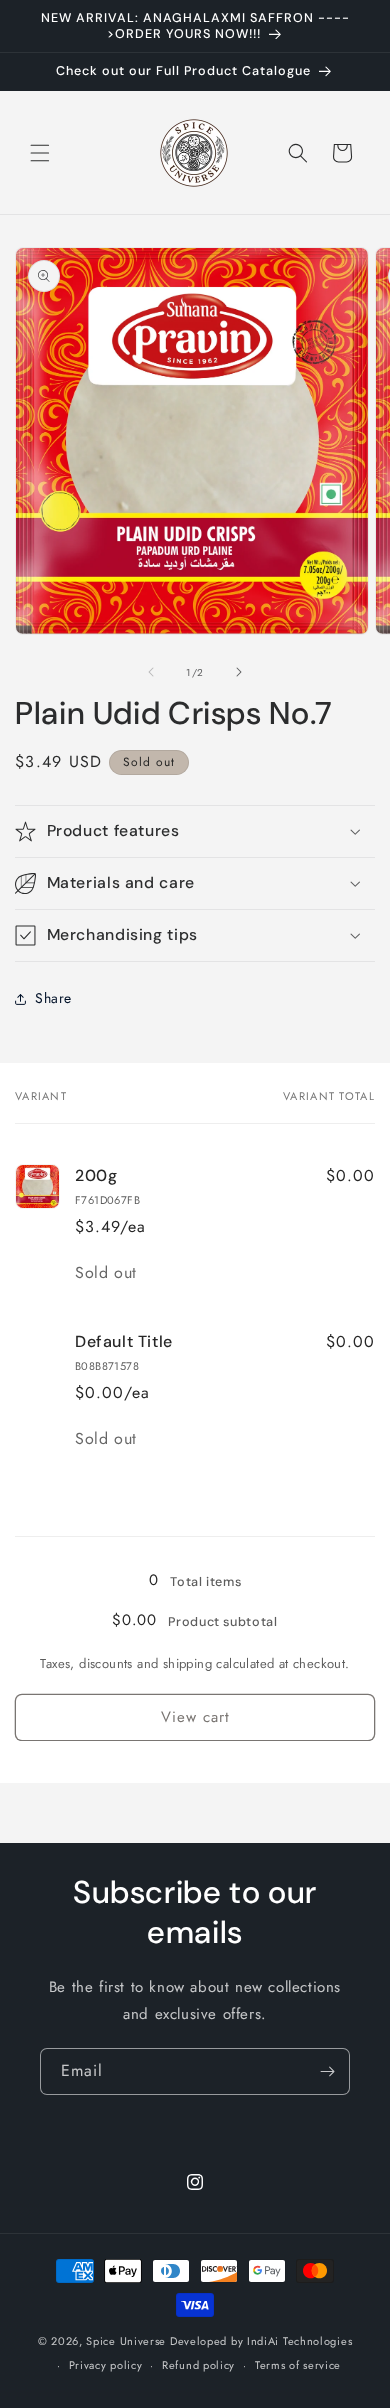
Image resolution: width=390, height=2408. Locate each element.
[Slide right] (239, 672)
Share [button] (53, 998)
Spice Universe (126, 2341)
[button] (40, 153)
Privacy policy (106, 2365)
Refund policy (198, 2365)
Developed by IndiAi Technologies (261, 2341)
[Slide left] (151, 672)
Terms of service (298, 2365)
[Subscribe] (327, 2071)
